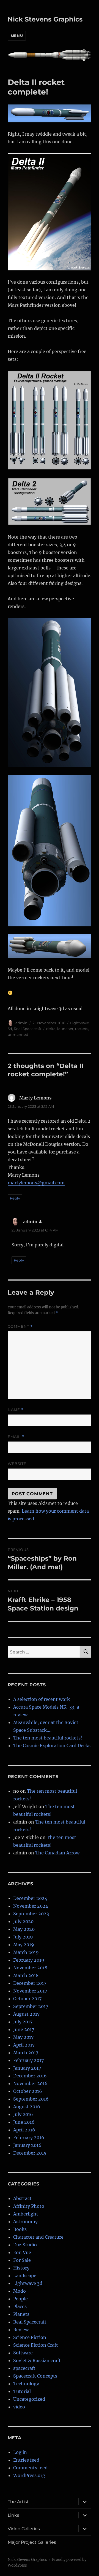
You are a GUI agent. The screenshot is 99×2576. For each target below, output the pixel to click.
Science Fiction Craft (36, 2345)
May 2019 (24, 1945)
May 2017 (23, 2037)
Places (20, 2306)
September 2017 (31, 2006)
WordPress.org (29, 2475)
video (19, 2407)
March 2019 (26, 1952)
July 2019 (23, 1937)
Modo (20, 2291)
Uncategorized (29, 2399)
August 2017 (26, 2014)
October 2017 (27, 1999)
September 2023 (31, 1914)
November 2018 (30, 1968)
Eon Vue (22, 2252)
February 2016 (29, 2137)
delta (51, 1029)
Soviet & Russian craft (37, 2360)
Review (21, 2330)
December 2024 (30, 1898)
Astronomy (25, 2222)
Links (13, 2515)
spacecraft (24, 2368)
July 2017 (23, 2022)
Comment (20, 1326)
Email (16, 1437)
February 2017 (28, 2060)
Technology (26, 2384)
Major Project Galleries (32, 2542)
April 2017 (24, 2045)
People (20, 2299)
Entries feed (26, 2460)
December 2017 (30, 1983)
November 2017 (30, 1991)
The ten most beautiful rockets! (48, 1738)
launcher (65, 1029)
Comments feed (30, 2468)
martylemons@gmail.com (36, 1183)
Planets (21, 2314)
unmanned (18, 1034)
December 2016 (30, 2076)
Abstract (22, 2198)
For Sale (22, 2260)
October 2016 (28, 2091)
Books (20, 2229)
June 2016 (24, 2122)
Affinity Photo (29, 2206)
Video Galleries (24, 2529)
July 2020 (23, 1921)
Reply (15, 1198)
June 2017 (24, 2029)
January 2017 (27, 2068)
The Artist (18, 2502)
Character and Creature (38, 2237)
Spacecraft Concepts (35, 2376)
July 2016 (23, 2114)
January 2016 (27, 2145)
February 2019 (29, 1960)
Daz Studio (25, 2245)
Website (17, 1464)
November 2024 (31, 1906)
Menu (17, 36)
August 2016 (27, 2107)
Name (16, 1410)
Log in (20, 2452)
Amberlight (26, 2214)
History (21, 2268)
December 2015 (30, 2153)
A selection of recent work (42, 1699)
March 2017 (26, 2053)
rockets (82, 1029)
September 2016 (31, 2099)
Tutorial (22, 2391)
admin (21, 1023)
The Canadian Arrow (57, 1853)
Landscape (25, 2276)
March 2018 (26, 1975)
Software (23, 2353)
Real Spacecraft (28, 1029)
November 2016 (30, 2083)
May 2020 (24, 1929)
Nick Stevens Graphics (45, 19)
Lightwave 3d (28, 2283)
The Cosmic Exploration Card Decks (52, 1746)
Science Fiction (30, 2337)
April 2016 (24, 2130)
